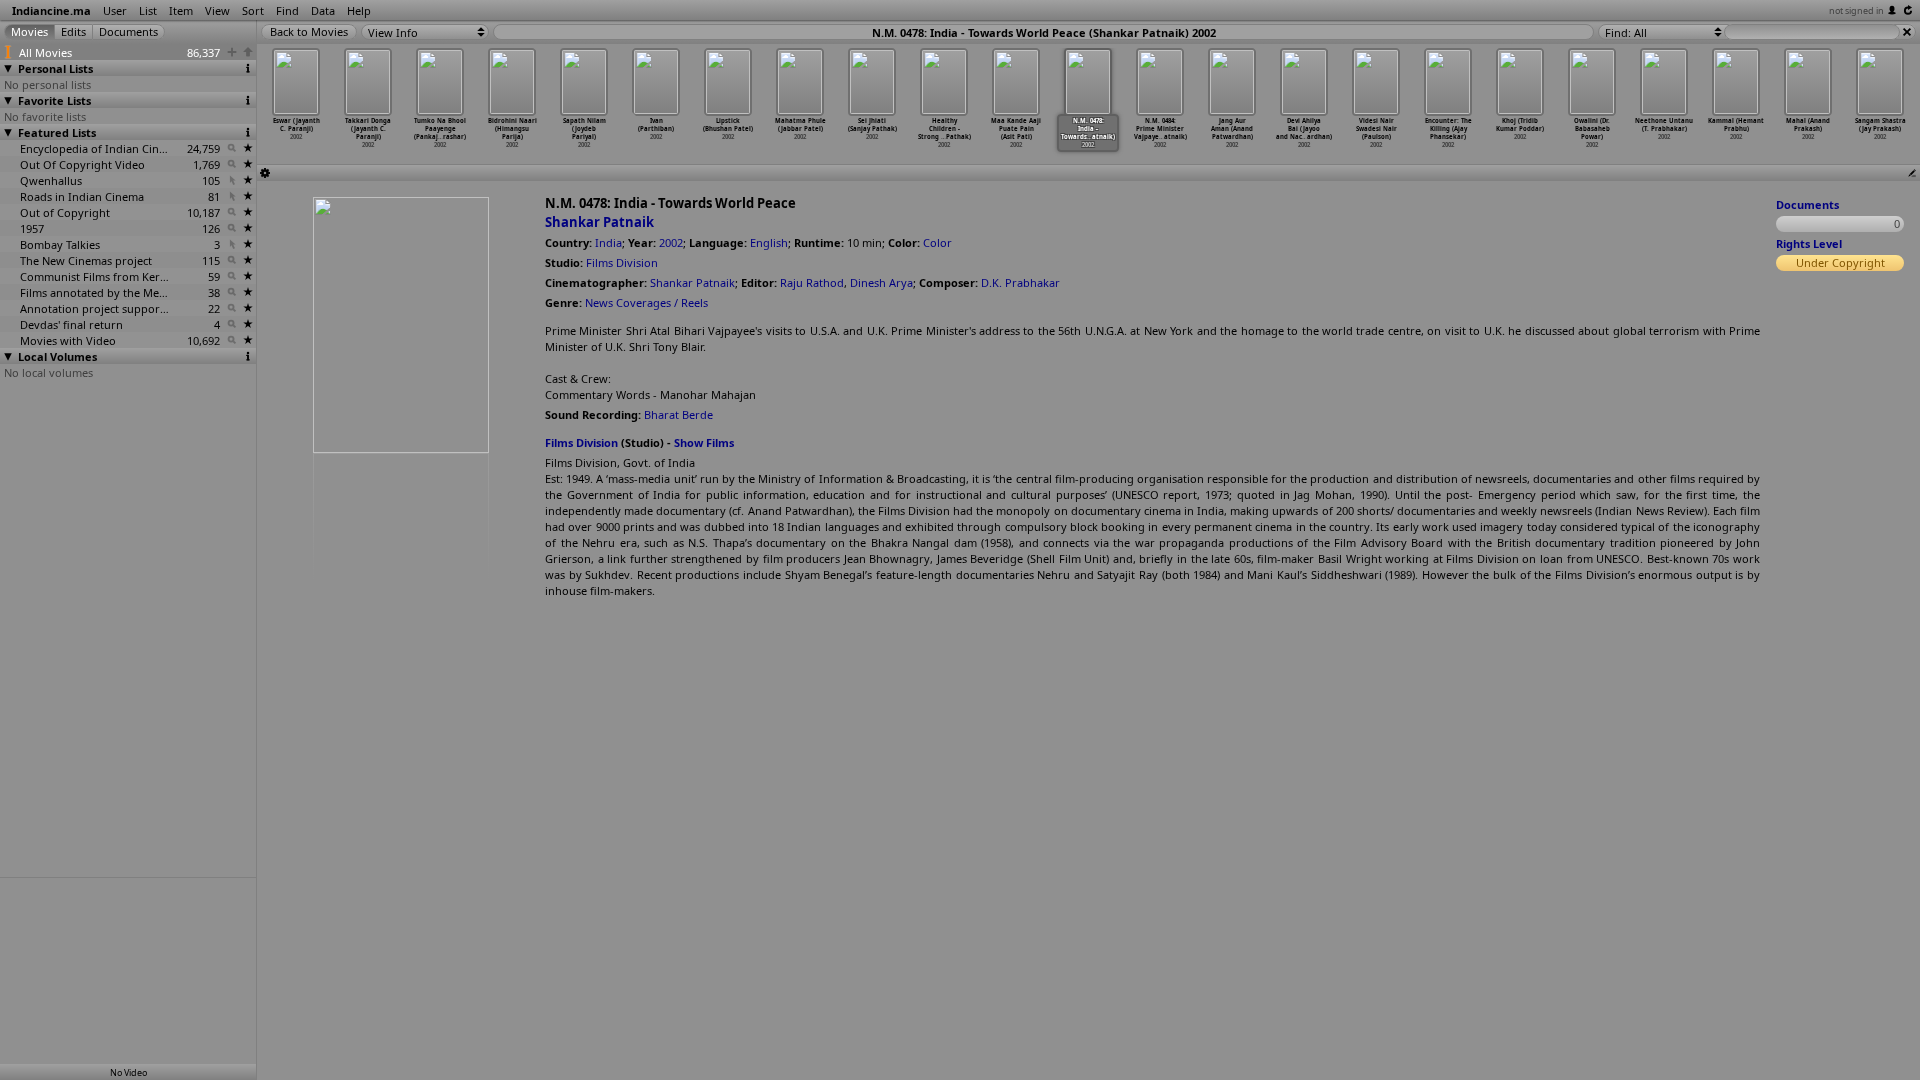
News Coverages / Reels (646, 302)
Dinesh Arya (881, 282)
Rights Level (1809, 243)
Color (937, 242)
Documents (1807, 204)
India (608, 242)
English (769, 242)
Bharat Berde (678, 414)
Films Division (622, 262)
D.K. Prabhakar (1020, 282)
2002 (671, 242)
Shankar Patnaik (599, 222)
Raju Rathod (812, 282)
